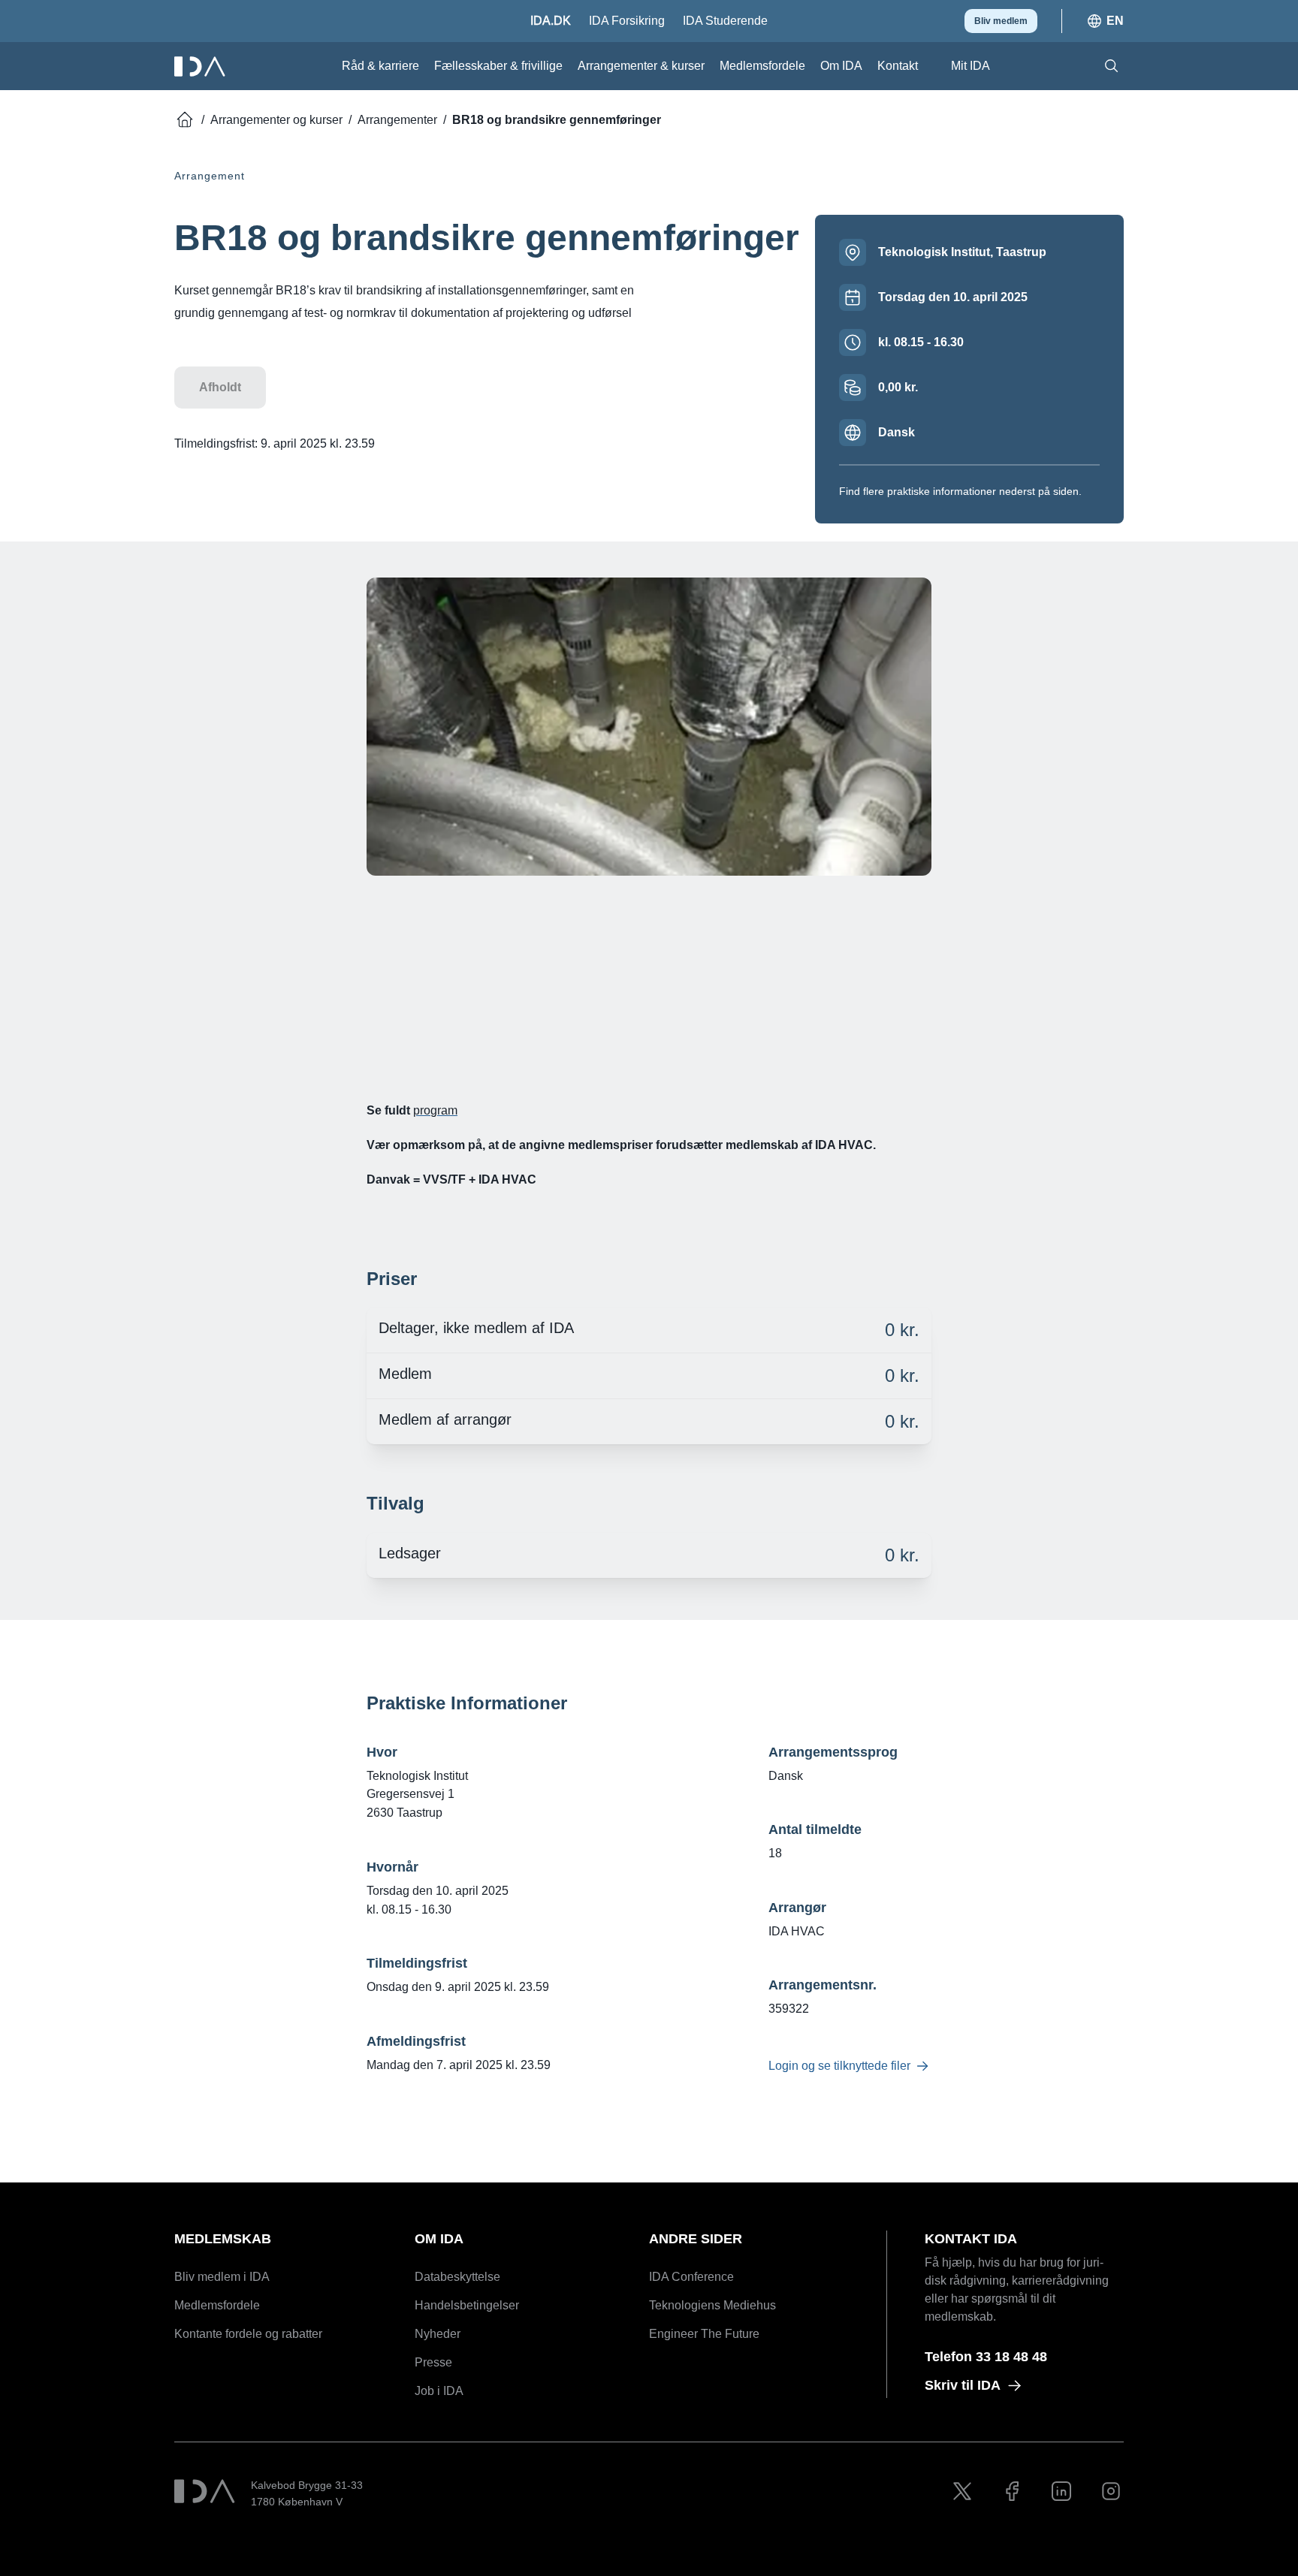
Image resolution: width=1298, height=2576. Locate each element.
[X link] (962, 2491)
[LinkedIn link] (1061, 2491)
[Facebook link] (1012, 2491)
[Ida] (201, 66)
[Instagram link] (1111, 2491)
